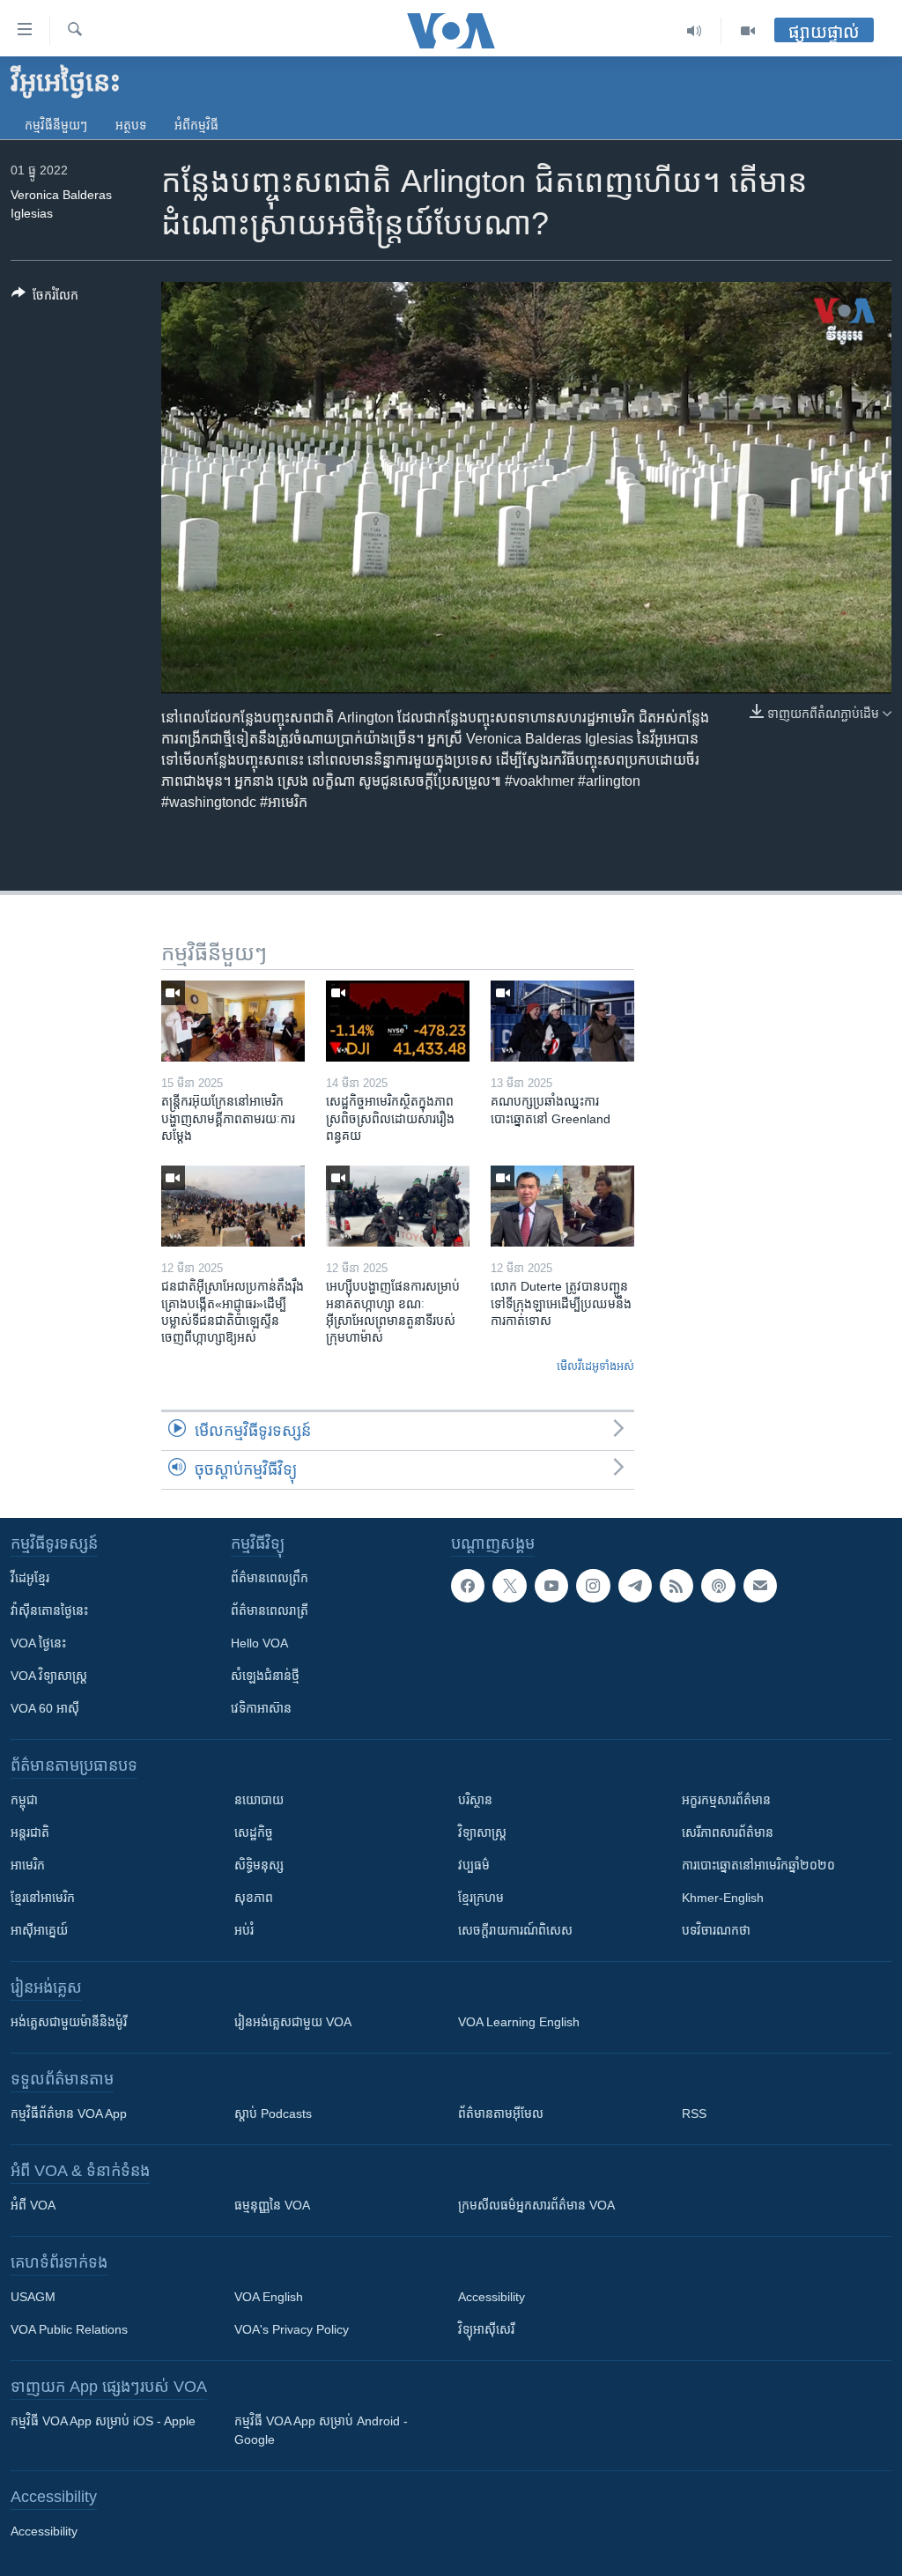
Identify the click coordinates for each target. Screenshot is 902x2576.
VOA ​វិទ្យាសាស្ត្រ (49, 1676)
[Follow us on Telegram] (635, 1586)
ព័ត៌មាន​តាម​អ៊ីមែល (501, 2113)
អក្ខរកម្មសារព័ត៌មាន (726, 1800)
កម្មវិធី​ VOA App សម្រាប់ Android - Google (321, 2430)
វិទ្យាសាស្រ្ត (482, 1832)
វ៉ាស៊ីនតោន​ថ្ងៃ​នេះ (49, 1610)
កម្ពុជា (24, 1800)
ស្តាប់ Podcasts (273, 2113)
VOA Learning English (519, 2022)
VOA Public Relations (69, 2329)
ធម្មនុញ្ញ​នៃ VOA (272, 2205)
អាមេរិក (28, 1865)
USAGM (33, 2297)
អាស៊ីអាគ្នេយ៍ (39, 1930)
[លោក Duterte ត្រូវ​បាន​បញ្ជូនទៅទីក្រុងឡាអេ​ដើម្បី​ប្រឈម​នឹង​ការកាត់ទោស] (562, 1206)
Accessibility (492, 2297)
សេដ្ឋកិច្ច (254, 1832)
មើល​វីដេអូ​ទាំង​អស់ (595, 1366)
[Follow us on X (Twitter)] (509, 1586)
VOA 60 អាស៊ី (45, 1708)
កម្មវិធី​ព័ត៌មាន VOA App (69, 2113)
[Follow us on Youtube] (551, 1586)
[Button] (45, 298)
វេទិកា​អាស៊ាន (261, 1708)
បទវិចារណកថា (716, 1930)
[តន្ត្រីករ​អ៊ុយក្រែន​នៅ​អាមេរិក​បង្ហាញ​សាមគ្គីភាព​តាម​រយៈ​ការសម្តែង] (233, 1021)
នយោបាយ (259, 1800)
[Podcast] (718, 1586)
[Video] (748, 31)
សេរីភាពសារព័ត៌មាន (728, 1832)
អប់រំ (244, 1930)
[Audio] (695, 31)
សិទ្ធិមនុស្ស (259, 1865)
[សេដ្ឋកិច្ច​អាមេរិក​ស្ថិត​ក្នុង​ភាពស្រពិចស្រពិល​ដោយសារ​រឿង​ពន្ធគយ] (398, 1021)
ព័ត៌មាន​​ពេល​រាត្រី (270, 1610)
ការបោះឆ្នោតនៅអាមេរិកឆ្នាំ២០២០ (758, 1865)
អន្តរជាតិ (30, 1832)
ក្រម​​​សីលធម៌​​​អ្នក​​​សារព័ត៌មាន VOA (536, 2205)
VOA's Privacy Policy (292, 2329)
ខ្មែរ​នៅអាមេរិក (43, 1898)
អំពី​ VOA (33, 2205)
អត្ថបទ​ (131, 125)
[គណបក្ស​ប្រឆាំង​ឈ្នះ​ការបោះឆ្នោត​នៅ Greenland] (562, 1021)
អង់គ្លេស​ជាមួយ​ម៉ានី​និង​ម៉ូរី (69, 2022)
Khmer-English (723, 1898)
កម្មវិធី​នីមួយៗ (56, 125)
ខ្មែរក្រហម (481, 1898)
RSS (694, 2113)
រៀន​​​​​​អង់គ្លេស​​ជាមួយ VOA (293, 2022)
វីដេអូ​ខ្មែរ (30, 1578)
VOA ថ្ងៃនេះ (38, 1643)
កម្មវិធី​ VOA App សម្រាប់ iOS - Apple (103, 2421)
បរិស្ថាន (475, 1800)
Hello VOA (259, 1643)
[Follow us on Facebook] (468, 1586)
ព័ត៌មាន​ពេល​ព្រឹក (270, 1578)
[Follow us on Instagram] (593, 1586)
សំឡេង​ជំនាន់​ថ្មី (265, 1676)
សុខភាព (254, 1898)
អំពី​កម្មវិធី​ (196, 125)
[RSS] (676, 1586)
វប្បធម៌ (474, 1865)
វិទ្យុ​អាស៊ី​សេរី (486, 2329)
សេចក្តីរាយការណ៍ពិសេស (515, 1930)
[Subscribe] (760, 1586)
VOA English (269, 2297)
